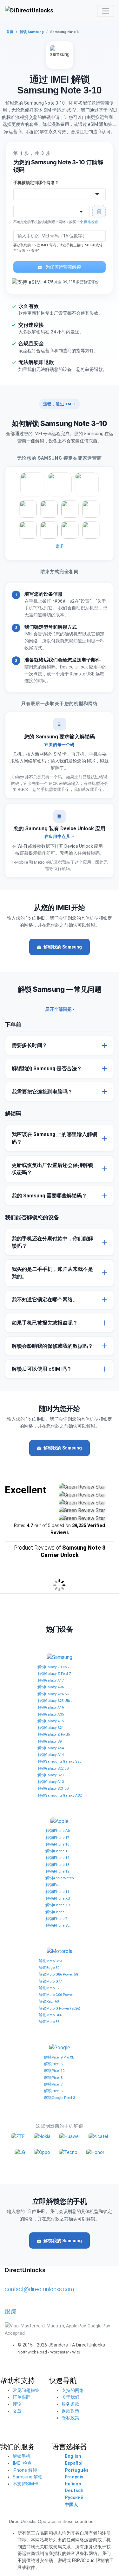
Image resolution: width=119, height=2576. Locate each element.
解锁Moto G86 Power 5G (59, 1974)
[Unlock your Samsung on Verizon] (87, 484)
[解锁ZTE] (18, 2137)
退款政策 (70, 2411)
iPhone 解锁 (25, 2470)
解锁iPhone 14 (57, 1858)
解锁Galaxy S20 (50, 1775)
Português (77, 2470)
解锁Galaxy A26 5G (53, 1694)
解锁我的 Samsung (63, 947)
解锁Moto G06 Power (56, 1995)
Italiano (73, 2484)
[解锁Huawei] (69, 2137)
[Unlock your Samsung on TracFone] (70, 530)
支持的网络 (73, 2391)
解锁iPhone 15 (57, 1851)
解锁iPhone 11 (57, 1892)
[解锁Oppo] (42, 2152)
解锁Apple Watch (60, 1878)
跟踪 (10, 2311)
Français (74, 2477)
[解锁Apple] (60, 1821)
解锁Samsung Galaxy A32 (60, 1795)
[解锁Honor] (95, 2152)
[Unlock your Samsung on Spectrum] (70, 509)
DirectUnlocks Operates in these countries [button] (51, 2521)
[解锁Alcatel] (98, 2137)
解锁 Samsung (32, 32)
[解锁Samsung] (60, 1657)
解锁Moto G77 (50, 1981)
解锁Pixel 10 (54, 2071)
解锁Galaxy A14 (51, 1755)
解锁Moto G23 (50, 1961)
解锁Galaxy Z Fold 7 (54, 1674)
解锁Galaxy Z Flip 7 (53, 1667)
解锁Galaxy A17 (51, 1680)
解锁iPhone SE (57, 1925)
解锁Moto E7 (49, 1988)
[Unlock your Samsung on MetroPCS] (49, 509)
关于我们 (70, 2397)
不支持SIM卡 (26, 2484)
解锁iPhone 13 (57, 1865)
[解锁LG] (20, 2152)
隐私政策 (70, 2418)
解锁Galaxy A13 (51, 1782)
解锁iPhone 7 (56, 1919)
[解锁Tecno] (68, 2152)
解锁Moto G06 (50, 2015)
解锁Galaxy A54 (51, 1748)
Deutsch (74, 2491)
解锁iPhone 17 (57, 1838)
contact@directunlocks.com (39, 2289)
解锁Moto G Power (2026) (60, 2008)
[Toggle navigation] (106, 11)
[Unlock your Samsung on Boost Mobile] (28, 530)
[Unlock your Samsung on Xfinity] (49, 530)
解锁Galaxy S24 (50, 1728)
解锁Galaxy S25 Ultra (55, 1701)
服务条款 (70, 2404)
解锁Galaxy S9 (50, 1741)
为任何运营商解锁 (63, 267)
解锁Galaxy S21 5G (53, 1788)
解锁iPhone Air (58, 1831)
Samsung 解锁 (28, 2477)
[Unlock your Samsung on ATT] (32, 484)
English (73, 2456)
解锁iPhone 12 (57, 1871)
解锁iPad (53, 1885)
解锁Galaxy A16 (51, 1707)
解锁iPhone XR (58, 1905)
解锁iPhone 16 (57, 1844)
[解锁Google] (60, 2048)
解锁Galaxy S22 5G (53, 1768)
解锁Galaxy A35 (51, 1714)
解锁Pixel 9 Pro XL (59, 2057)
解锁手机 (22, 2456)
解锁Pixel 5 (53, 2064)
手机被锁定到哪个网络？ (36, 183)
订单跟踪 (22, 2397)
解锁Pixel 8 (53, 2078)
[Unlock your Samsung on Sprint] (91, 530)
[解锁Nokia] (42, 2137)
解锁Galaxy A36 (51, 1687)
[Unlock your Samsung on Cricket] (28, 509)
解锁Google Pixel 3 (60, 2098)
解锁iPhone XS (58, 1898)
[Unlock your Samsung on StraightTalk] (91, 509)
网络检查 (91, 222)
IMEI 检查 (22, 2463)
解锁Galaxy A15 (51, 1721)
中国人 (71, 2505)
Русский (74, 2498)
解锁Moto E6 (49, 2022)
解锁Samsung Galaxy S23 (59, 1761)
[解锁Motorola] (60, 1951)
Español (74, 2463)
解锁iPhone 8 (56, 1912)
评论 (17, 2404)
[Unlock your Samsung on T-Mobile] (60, 484)
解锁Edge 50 (49, 1968)
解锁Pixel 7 (53, 2084)
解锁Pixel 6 (53, 2091)
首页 (10, 32)
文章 (17, 2411)
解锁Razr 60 (49, 2001)
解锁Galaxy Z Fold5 (54, 1734)
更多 (60, 546)
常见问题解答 (26, 2391)
